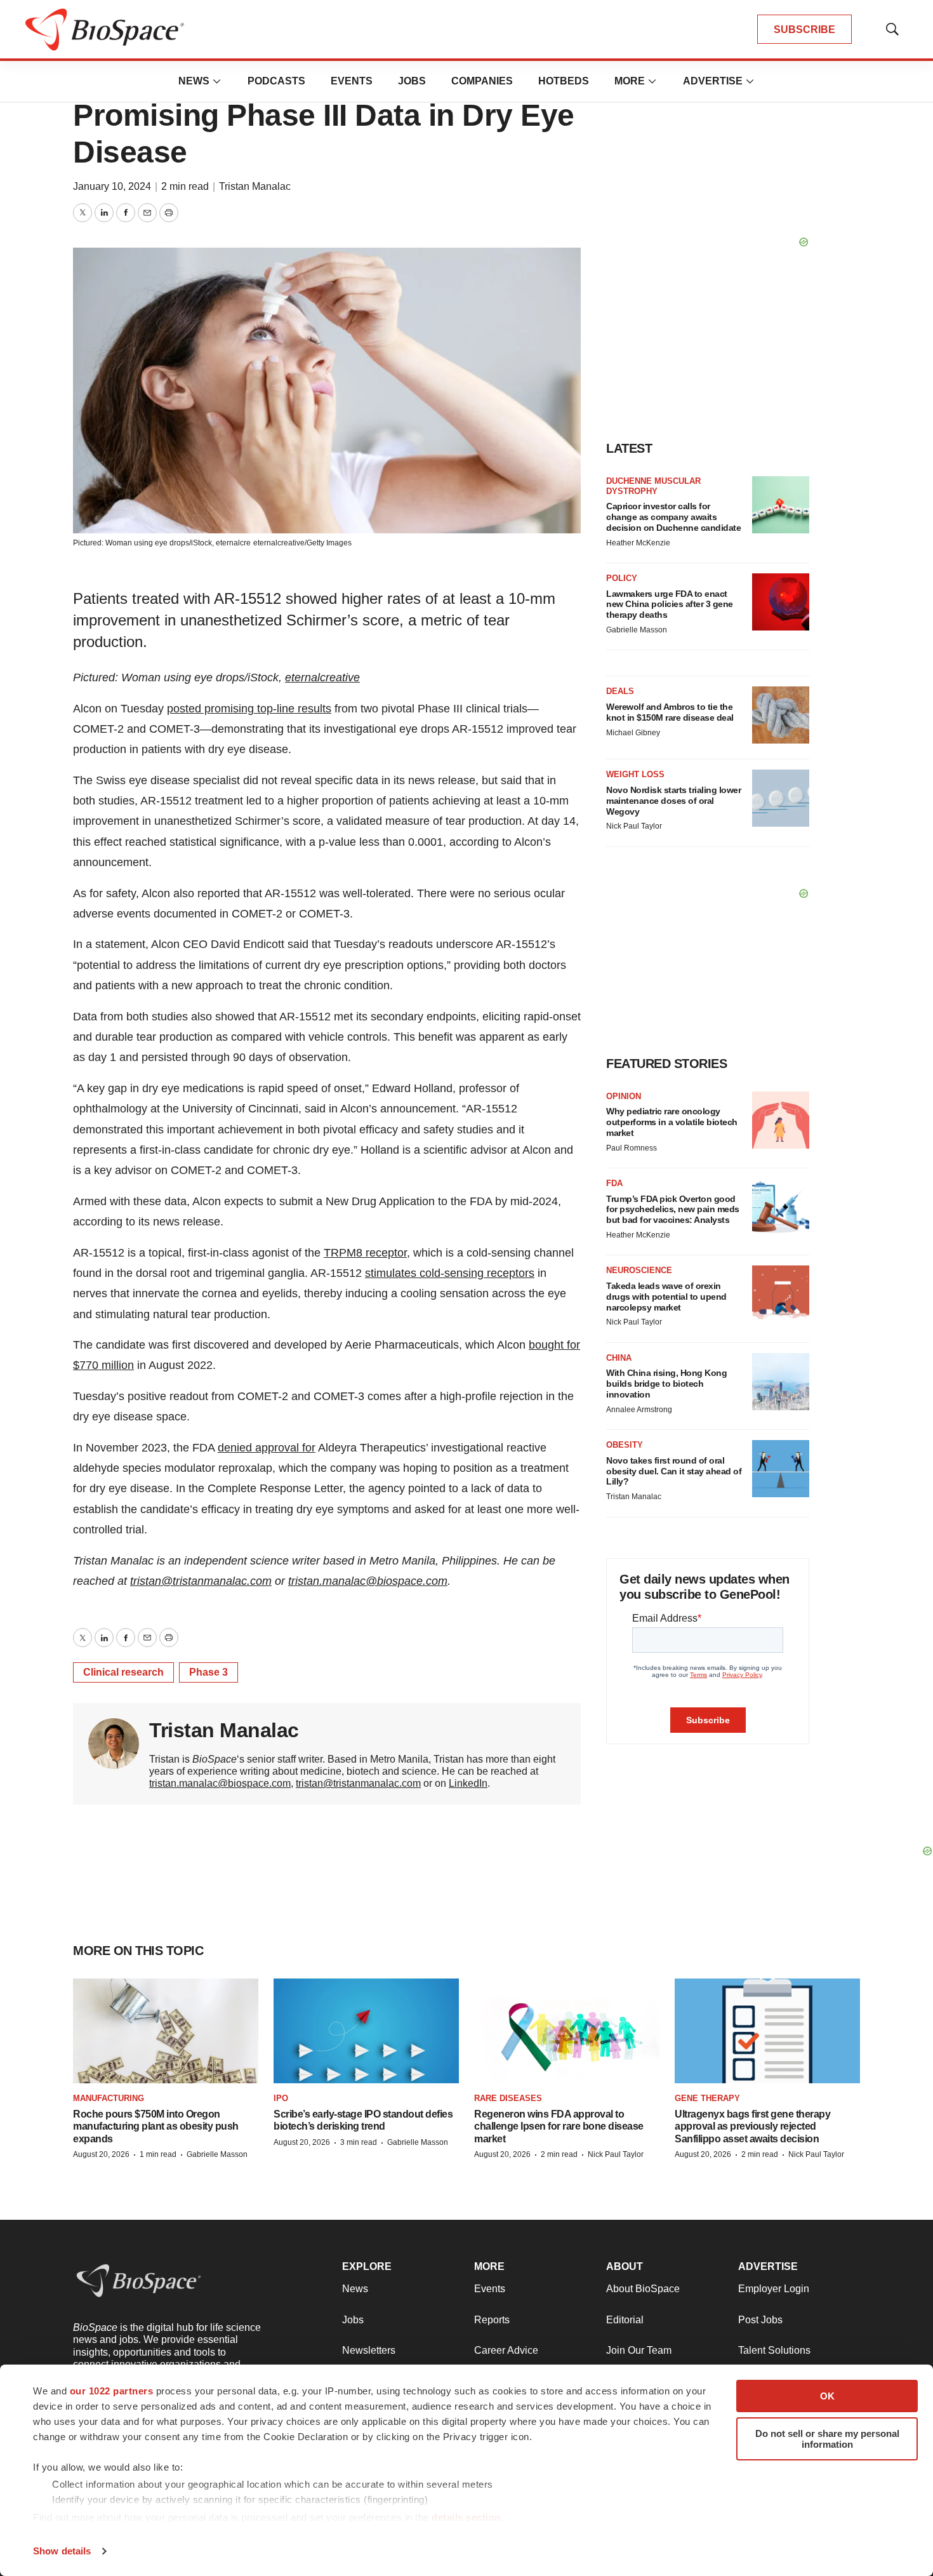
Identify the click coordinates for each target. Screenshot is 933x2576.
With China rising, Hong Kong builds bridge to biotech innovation (666, 1384)
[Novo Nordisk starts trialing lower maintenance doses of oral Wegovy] (781, 798)
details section (466, 2517)
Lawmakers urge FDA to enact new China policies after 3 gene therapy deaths (670, 604)
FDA (614, 1183)
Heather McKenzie (638, 543)
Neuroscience (639, 1270)
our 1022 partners (112, 2391)
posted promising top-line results (249, 709)
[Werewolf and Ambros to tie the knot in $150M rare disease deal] (781, 715)
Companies (482, 81)
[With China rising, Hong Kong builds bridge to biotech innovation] (781, 1382)
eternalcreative (322, 677)
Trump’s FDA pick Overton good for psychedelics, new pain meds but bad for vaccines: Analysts (673, 1210)
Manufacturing (109, 2098)
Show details (62, 2551)
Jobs (412, 81)
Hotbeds (564, 81)
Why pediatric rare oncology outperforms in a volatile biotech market (672, 1122)
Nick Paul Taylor (634, 826)
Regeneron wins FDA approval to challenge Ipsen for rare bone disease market (559, 2126)
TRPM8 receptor (365, 1253)
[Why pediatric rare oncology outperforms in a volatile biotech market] (781, 1120)
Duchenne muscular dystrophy (653, 486)
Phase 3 (208, 1672)
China (619, 1358)
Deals (620, 691)
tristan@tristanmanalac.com (201, 1581)
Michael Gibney (633, 733)
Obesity (625, 1445)
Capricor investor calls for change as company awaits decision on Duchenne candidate (673, 517)
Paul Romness (632, 1148)
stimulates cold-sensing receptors (450, 1273)
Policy (622, 578)
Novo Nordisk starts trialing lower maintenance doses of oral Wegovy (673, 801)
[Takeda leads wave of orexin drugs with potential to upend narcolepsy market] (781, 1294)
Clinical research (123, 1672)
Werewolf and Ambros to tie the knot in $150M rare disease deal (670, 712)
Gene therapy (707, 2098)
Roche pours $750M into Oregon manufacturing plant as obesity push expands (156, 2126)
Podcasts (276, 81)
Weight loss (635, 774)
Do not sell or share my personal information (827, 2439)
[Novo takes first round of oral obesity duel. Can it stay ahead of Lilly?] (781, 1469)
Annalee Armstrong (639, 1410)
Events (352, 81)
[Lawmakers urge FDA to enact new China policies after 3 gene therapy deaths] (781, 602)
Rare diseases (508, 2098)
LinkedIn (468, 1783)
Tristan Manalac (255, 186)
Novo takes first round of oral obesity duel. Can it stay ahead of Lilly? (674, 1471)
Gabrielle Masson (637, 630)
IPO (281, 2098)
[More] (217, 81)
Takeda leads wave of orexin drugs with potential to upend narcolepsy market (666, 1297)
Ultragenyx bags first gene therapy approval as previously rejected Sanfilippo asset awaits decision (752, 2126)
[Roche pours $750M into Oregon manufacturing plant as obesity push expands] (166, 2031)
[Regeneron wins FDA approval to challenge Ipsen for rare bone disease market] (567, 2031)
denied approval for (267, 1448)
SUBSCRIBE (804, 30)
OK (827, 2396)
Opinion (624, 1096)
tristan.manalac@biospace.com (368, 1581)
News (194, 81)
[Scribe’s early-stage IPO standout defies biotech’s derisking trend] (366, 2031)
